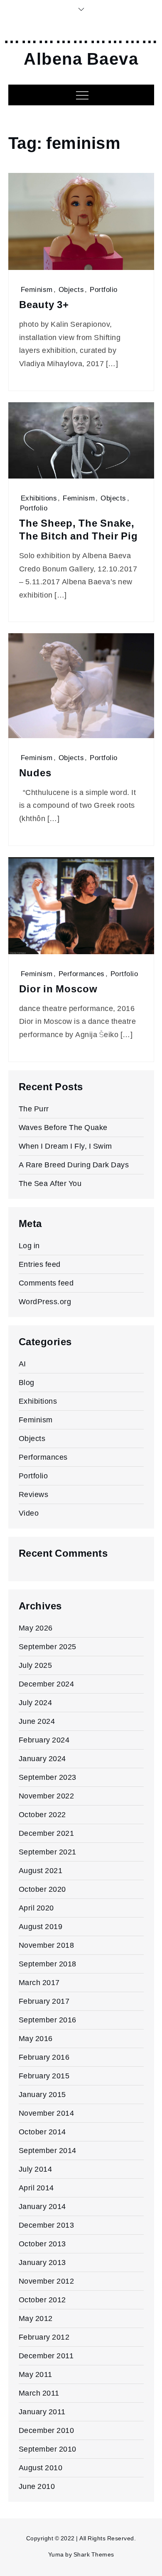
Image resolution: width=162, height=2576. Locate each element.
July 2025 (36, 1665)
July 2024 (36, 1702)
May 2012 (36, 2318)
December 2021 (47, 1833)
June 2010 (37, 2486)
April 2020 (36, 1908)
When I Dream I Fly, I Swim (65, 1146)
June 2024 (37, 1721)
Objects (71, 289)
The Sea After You (50, 1183)
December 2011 (46, 2356)
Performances (82, 974)
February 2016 (44, 2057)
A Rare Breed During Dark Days (74, 1165)
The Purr (34, 1109)
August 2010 (41, 2468)
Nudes (35, 773)
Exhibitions (39, 498)
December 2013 (47, 2225)
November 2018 (47, 1945)
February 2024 (44, 1740)
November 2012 (47, 2281)
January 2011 (42, 2412)
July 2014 (36, 2169)
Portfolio (104, 289)
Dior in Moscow (58, 989)
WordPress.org (45, 1301)
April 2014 (36, 2188)
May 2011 (36, 2374)
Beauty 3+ (44, 305)
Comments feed (46, 1283)
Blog (27, 1382)
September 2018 (48, 1964)
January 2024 (42, 1758)
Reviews (34, 1494)
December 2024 (47, 1684)
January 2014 (42, 2206)
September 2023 (48, 1777)
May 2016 (36, 2038)
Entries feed (40, 1264)
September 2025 (48, 1646)
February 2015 (44, 2076)
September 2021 (48, 1852)
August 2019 (41, 1926)
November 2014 (47, 2113)
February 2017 (44, 2001)
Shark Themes (94, 2554)
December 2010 (47, 2430)
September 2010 (48, 2449)
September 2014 (48, 2150)
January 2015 (42, 2094)
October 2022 (42, 1814)
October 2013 (42, 2244)
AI (22, 1364)
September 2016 (48, 2020)
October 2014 (42, 2132)
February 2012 (44, 2337)
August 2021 (41, 1870)
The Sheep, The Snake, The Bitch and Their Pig (79, 530)
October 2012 (42, 2300)
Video (29, 1513)
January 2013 (42, 2262)
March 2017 (39, 1982)
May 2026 (36, 1628)
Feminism (37, 289)
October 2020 (42, 1889)
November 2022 (47, 1796)
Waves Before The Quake (63, 1127)
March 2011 (39, 2393)
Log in (29, 1245)
